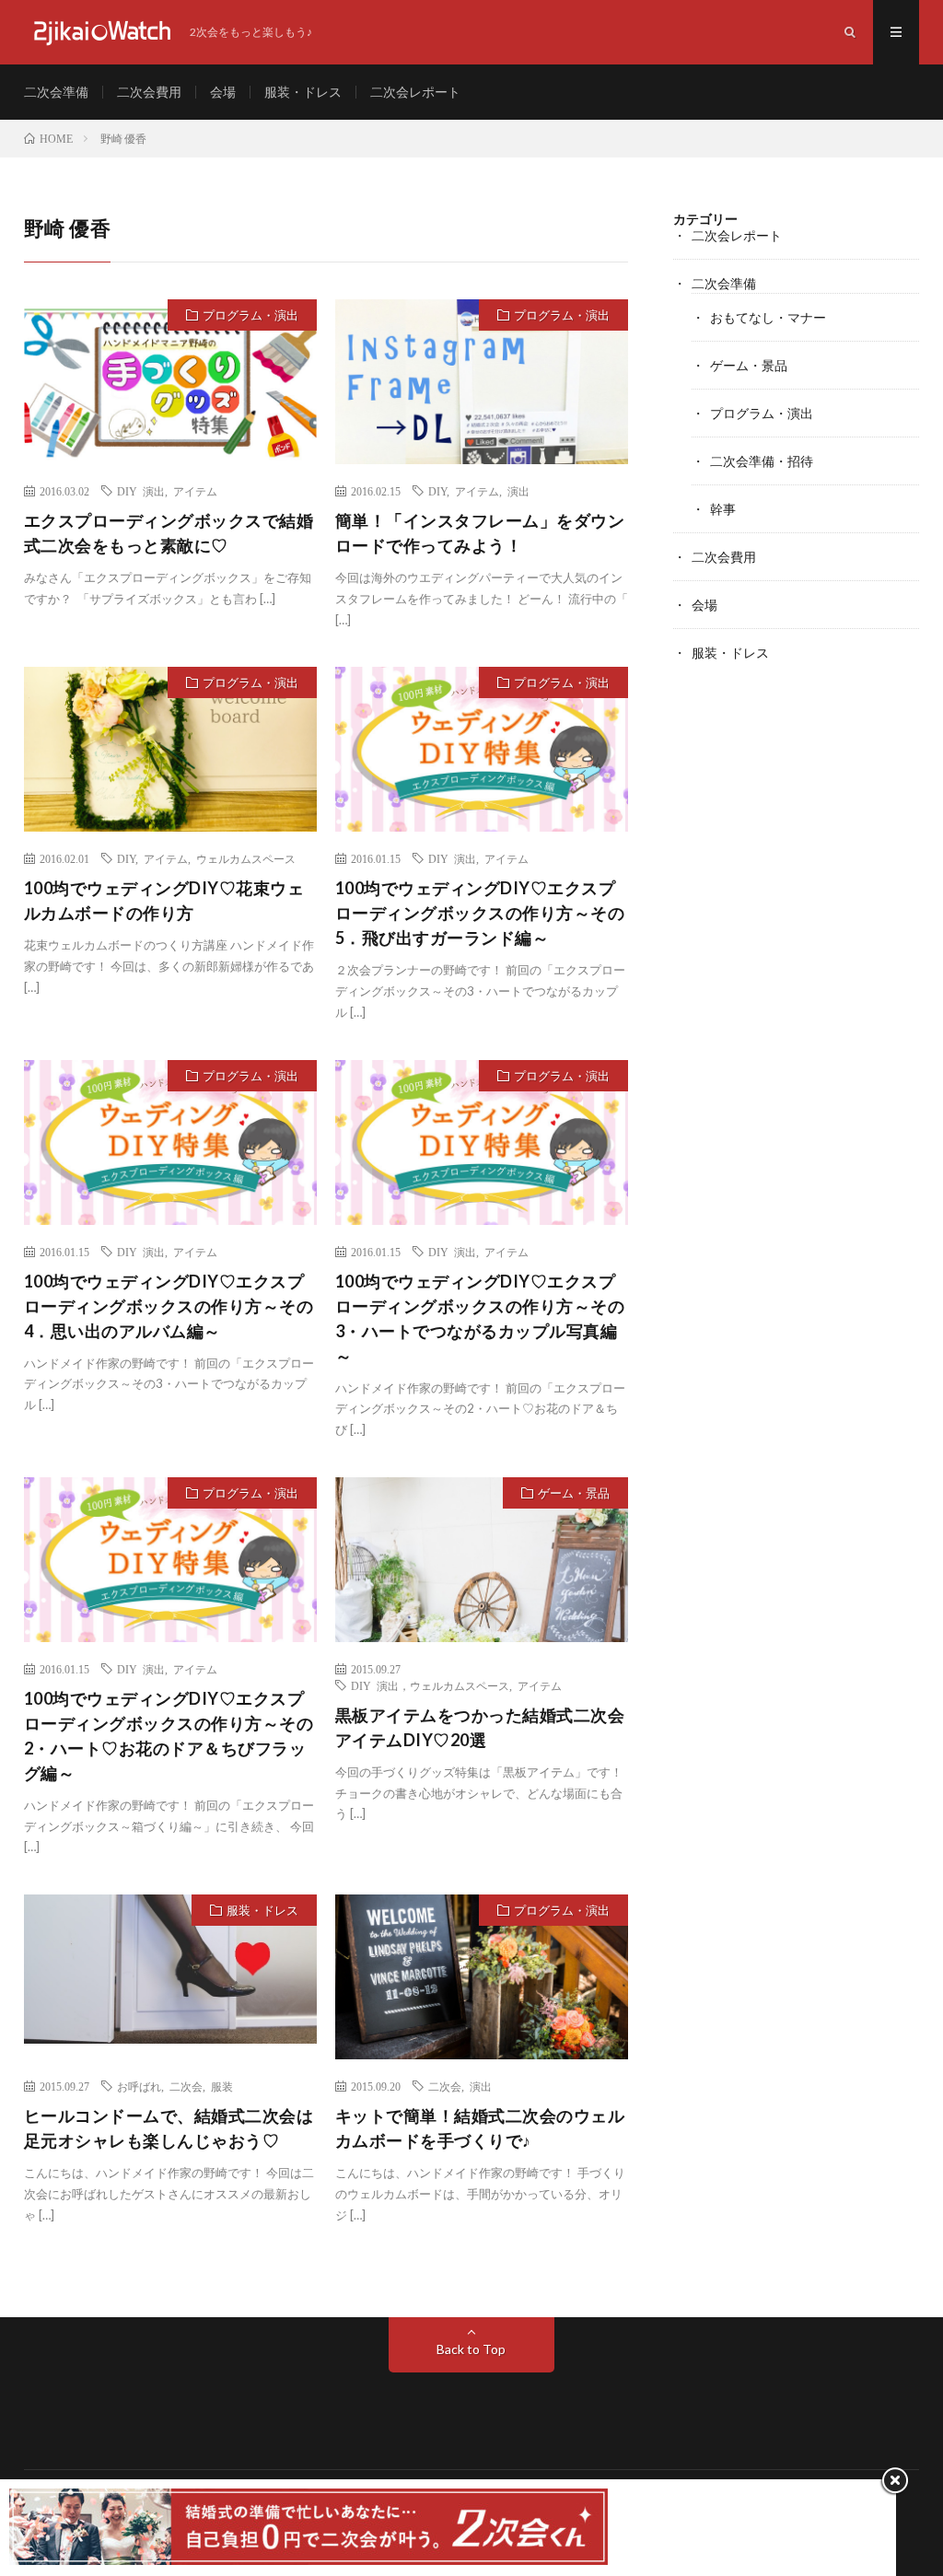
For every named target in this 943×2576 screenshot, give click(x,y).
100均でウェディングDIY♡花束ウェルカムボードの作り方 (164, 900)
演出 (518, 491)
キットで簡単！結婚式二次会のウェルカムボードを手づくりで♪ (480, 2128)
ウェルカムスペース (246, 858)
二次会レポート (415, 92)
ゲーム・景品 (574, 1493)
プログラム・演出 (250, 315)
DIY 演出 (141, 491)
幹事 (723, 509)
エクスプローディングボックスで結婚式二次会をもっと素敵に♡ (169, 533)
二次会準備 (56, 92)
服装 (222, 2086)
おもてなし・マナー (768, 317)
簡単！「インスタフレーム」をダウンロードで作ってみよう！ (480, 533)
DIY (437, 491)
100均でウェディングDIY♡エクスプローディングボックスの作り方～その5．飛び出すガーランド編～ (480, 913)
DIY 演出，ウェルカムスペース (430, 1685)
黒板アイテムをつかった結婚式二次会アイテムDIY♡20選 (480, 1727)
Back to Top (471, 2349)
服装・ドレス (303, 92)
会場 (223, 92)
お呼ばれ (139, 2086)
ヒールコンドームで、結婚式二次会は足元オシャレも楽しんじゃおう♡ (169, 2128)
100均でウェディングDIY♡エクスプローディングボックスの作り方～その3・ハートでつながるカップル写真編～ (480, 1318)
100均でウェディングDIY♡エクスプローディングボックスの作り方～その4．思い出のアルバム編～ (169, 1306)
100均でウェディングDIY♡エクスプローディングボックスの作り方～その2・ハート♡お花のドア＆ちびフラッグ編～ (169, 1736)
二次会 (186, 2086)
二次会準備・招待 (762, 461)
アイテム (195, 491)
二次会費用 (149, 92)
